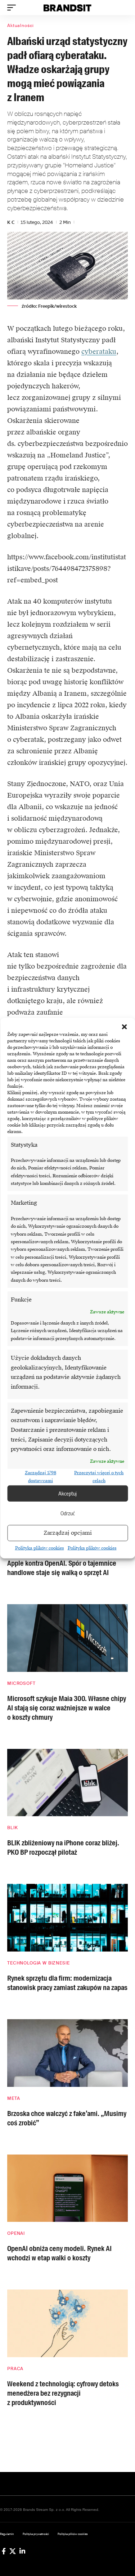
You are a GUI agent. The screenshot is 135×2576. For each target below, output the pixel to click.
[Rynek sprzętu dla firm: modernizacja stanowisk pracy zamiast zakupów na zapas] (67, 1918)
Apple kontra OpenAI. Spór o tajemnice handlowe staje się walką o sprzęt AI (62, 1568)
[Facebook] (4, 2551)
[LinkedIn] (22, 2551)
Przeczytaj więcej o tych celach (99, 1477)
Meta (13, 2098)
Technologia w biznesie (38, 1963)
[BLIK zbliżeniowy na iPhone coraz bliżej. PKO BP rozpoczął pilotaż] (67, 1783)
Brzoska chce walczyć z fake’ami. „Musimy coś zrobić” (67, 2118)
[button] (124, 1027)
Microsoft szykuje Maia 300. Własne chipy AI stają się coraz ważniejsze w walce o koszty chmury (67, 1708)
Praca (15, 2369)
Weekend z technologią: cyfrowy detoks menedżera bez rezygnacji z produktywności (63, 2393)
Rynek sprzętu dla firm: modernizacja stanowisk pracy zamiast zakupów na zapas (67, 1983)
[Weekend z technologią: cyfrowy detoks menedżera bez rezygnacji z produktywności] (67, 2323)
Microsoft (21, 1683)
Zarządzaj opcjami (68, 1533)
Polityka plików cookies (40, 1548)
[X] (13, 2551)
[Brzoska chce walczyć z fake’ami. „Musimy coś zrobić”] (67, 2053)
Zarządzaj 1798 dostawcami (40, 1477)
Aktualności (21, 26)
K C (11, 222)
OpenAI (16, 2233)
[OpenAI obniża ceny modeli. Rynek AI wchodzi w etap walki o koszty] (67, 2188)
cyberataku (99, 351)
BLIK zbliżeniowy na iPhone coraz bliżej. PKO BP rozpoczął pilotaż (63, 1848)
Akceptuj (67, 1493)
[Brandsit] (68, 8)
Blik (12, 1828)
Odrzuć (68, 1513)
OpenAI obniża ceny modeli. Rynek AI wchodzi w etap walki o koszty (59, 2253)
